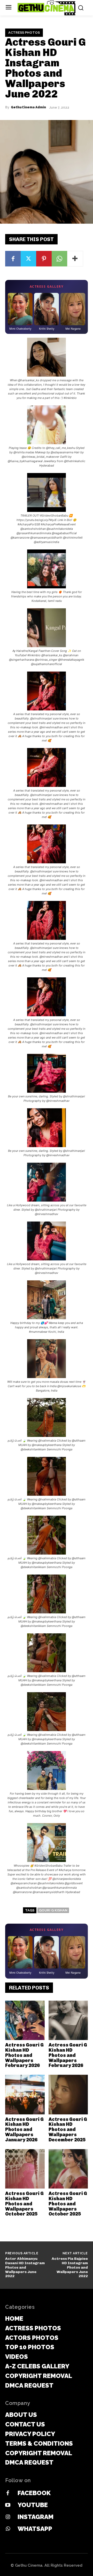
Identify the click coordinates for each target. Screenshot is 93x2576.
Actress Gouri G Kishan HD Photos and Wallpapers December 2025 (68, 2130)
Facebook (34, 2493)
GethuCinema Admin (28, 107)
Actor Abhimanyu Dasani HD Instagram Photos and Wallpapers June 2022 (25, 2267)
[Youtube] (8, 2505)
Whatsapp (35, 2529)
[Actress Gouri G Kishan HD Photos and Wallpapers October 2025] (25, 2169)
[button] (47, 369)
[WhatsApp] (59, 259)
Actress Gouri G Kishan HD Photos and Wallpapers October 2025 (24, 2204)
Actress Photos (24, 33)
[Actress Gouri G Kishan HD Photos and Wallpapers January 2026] (25, 2095)
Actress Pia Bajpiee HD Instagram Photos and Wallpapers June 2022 (70, 2267)
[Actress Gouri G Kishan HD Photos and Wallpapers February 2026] (25, 2020)
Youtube (33, 2505)
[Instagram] (8, 2517)
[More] (75, 259)
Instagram (36, 2517)
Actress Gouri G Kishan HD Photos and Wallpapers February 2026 (24, 2055)
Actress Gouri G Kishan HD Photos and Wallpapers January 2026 (24, 2130)
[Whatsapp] (8, 2529)
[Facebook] (13, 259)
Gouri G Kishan (53, 1910)
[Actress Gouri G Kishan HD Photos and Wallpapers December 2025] (68, 2095)
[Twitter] (28, 259)
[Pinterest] (44, 259)
